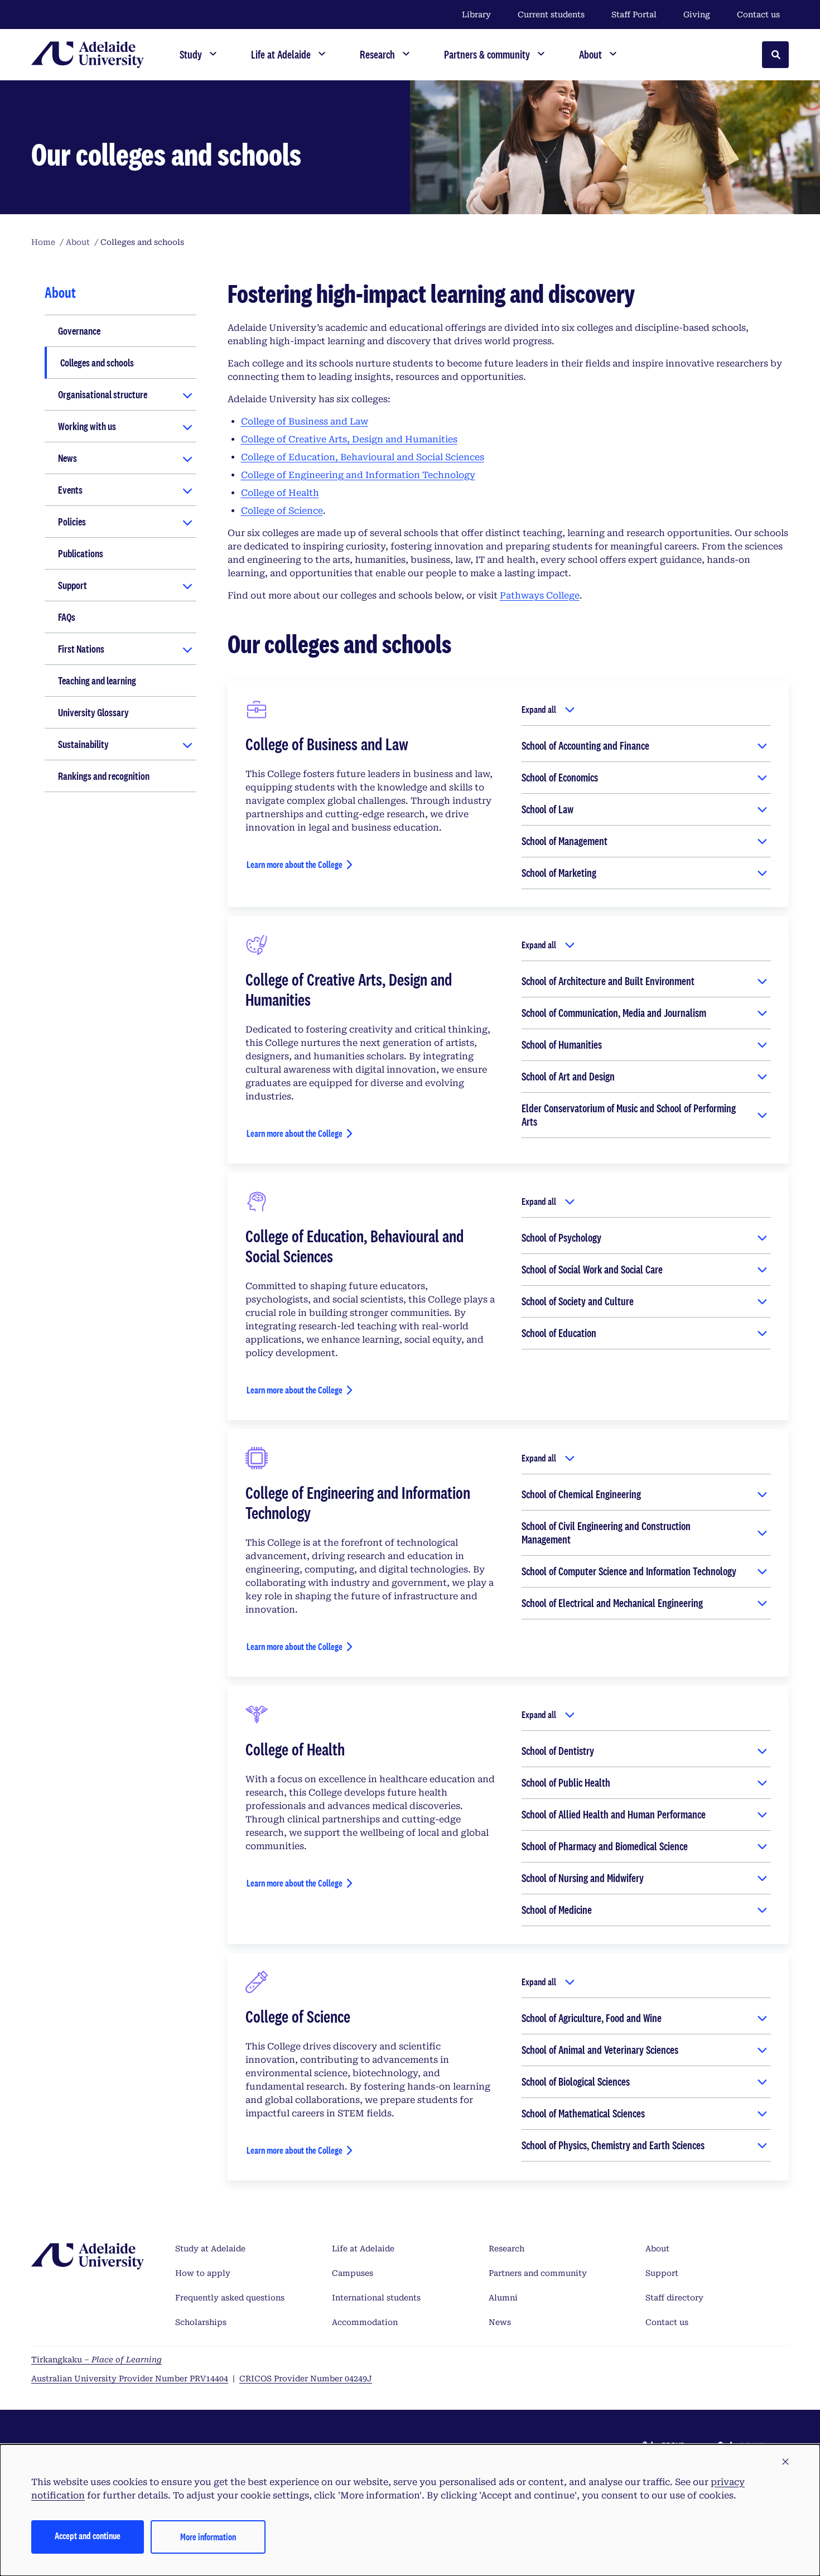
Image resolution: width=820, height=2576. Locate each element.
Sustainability (83, 744)
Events (70, 490)
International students (376, 2298)
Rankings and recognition (104, 776)
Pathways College (540, 595)
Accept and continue (88, 2536)
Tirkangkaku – (97, 2360)
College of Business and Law (305, 421)
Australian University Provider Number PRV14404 (130, 2379)
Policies (72, 522)
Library (476, 15)
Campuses (353, 2273)
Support (73, 585)
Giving (697, 15)
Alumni (503, 2298)
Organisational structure (103, 394)
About (657, 2249)
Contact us (758, 15)
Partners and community (538, 2273)
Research (507, 2249)
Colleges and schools (97, 363)
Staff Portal (634, 15)
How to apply (203, 2273)
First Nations (81, 649)
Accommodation (365, 2322)
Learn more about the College (295, 864)
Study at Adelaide (210, 2249)
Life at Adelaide (363, 2249)
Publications (81, 553)
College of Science (282, 511)
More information (208, 2537)
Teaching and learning (97, 681)
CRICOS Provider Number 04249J (306, 2379)
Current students (551, 15)
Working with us (87, 426)
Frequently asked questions (230, 2298)
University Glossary (93, 712)
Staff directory (674, 2298)
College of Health (280, 493)
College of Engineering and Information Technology (358, 475)
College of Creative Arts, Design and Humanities (349, 439)
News (67, 458)
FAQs (67, 617)
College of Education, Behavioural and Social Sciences (363, 457)
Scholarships (201, 2322)
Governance (79, 331)
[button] (785, 2462)
